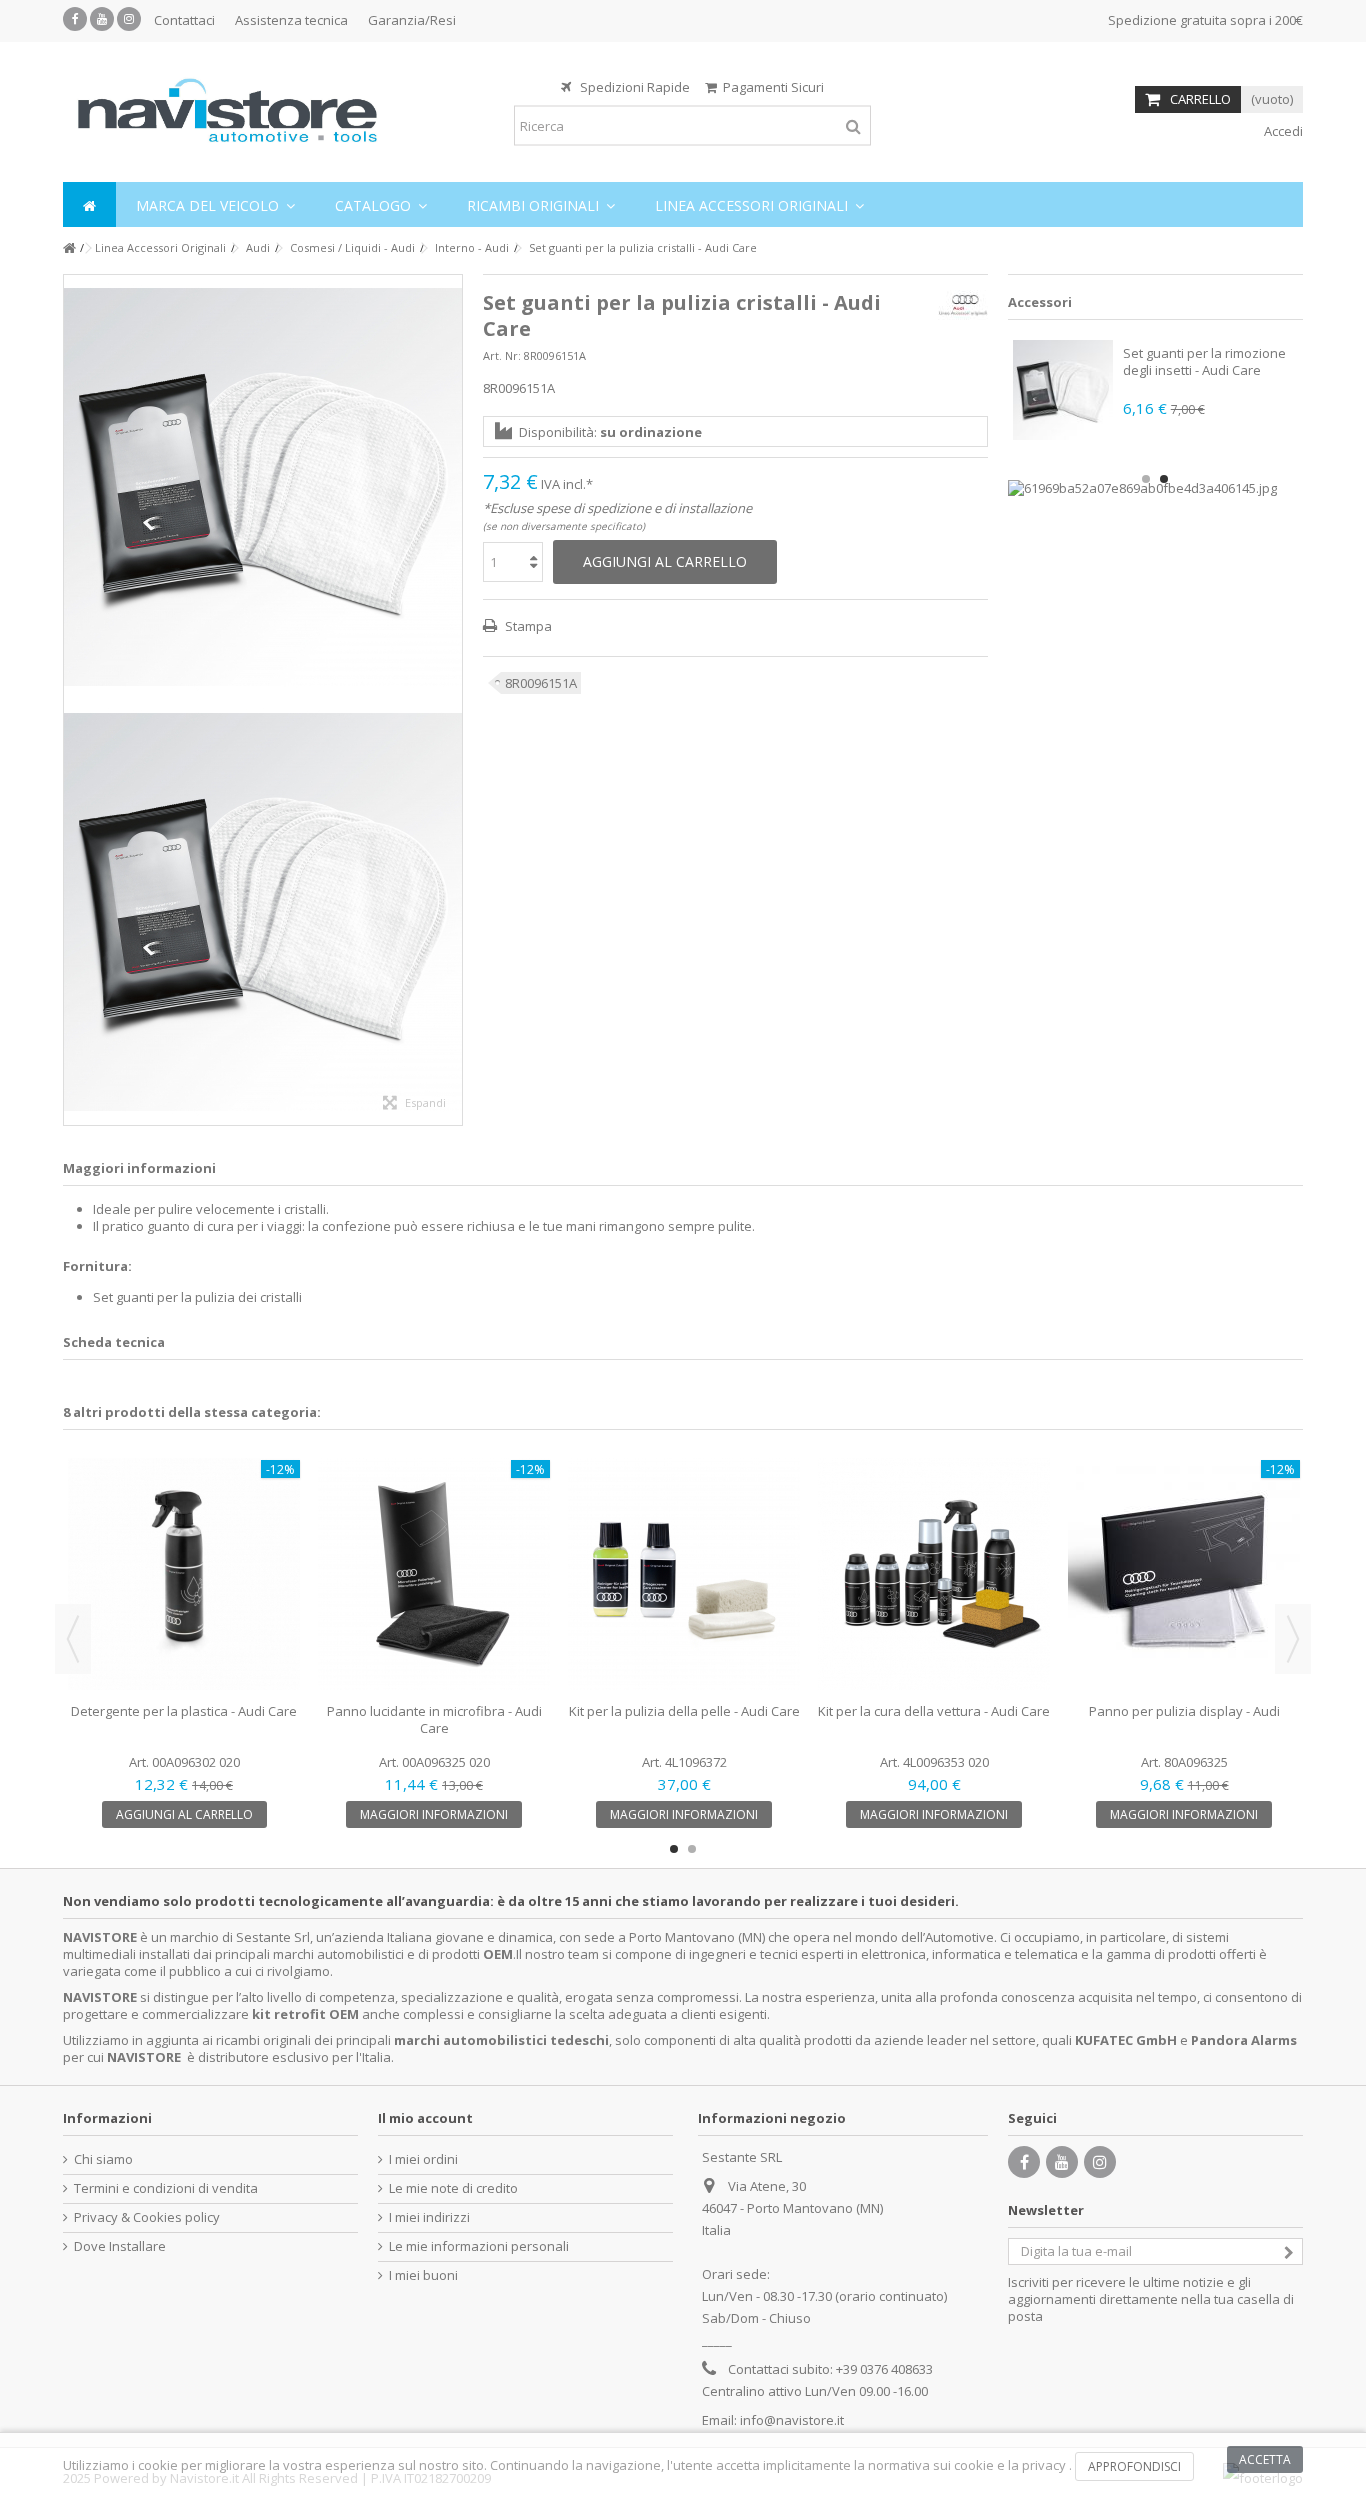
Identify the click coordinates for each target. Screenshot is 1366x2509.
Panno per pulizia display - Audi (1184, 1711)
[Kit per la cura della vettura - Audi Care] (934, 1574)
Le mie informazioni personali (479, 2246)
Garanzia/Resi (412, 20)
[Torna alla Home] (69, 248)
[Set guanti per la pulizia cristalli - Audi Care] (263, 487)
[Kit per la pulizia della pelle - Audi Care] (684, 1574)
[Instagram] (129, 19)
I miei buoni (423, 2275)
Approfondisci (1134, 2466)
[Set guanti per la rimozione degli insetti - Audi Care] (1063, 390)
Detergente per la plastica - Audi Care (184, 1711)
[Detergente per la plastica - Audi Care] (184, 1574)
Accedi (1282, 131)
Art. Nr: (502, 355)
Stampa (527, 626)
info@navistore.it (792, 2420)
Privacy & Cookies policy (147, 2217)
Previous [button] (73, 1639)
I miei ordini (423, 2159)
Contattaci (184, 20)
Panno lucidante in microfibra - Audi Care (434, 1719)
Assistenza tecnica (291, 20)
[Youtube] (102, 19)
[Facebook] (75, 19)
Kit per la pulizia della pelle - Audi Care (684, 1711)
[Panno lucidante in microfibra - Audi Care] (434, 1574)
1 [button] (1146, 479)
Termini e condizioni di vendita (166, 2188)
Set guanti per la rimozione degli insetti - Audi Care (1204, 361)
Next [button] (1293, 1639)
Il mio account (425, 2118)
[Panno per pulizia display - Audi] (1184, 1574)
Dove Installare (120, 2246)
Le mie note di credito (453, 2188)
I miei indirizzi (429, 2217)
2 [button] (1164, 479)
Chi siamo (103, 2159)
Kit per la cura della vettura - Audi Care (934, 1711)
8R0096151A (541, 683)
